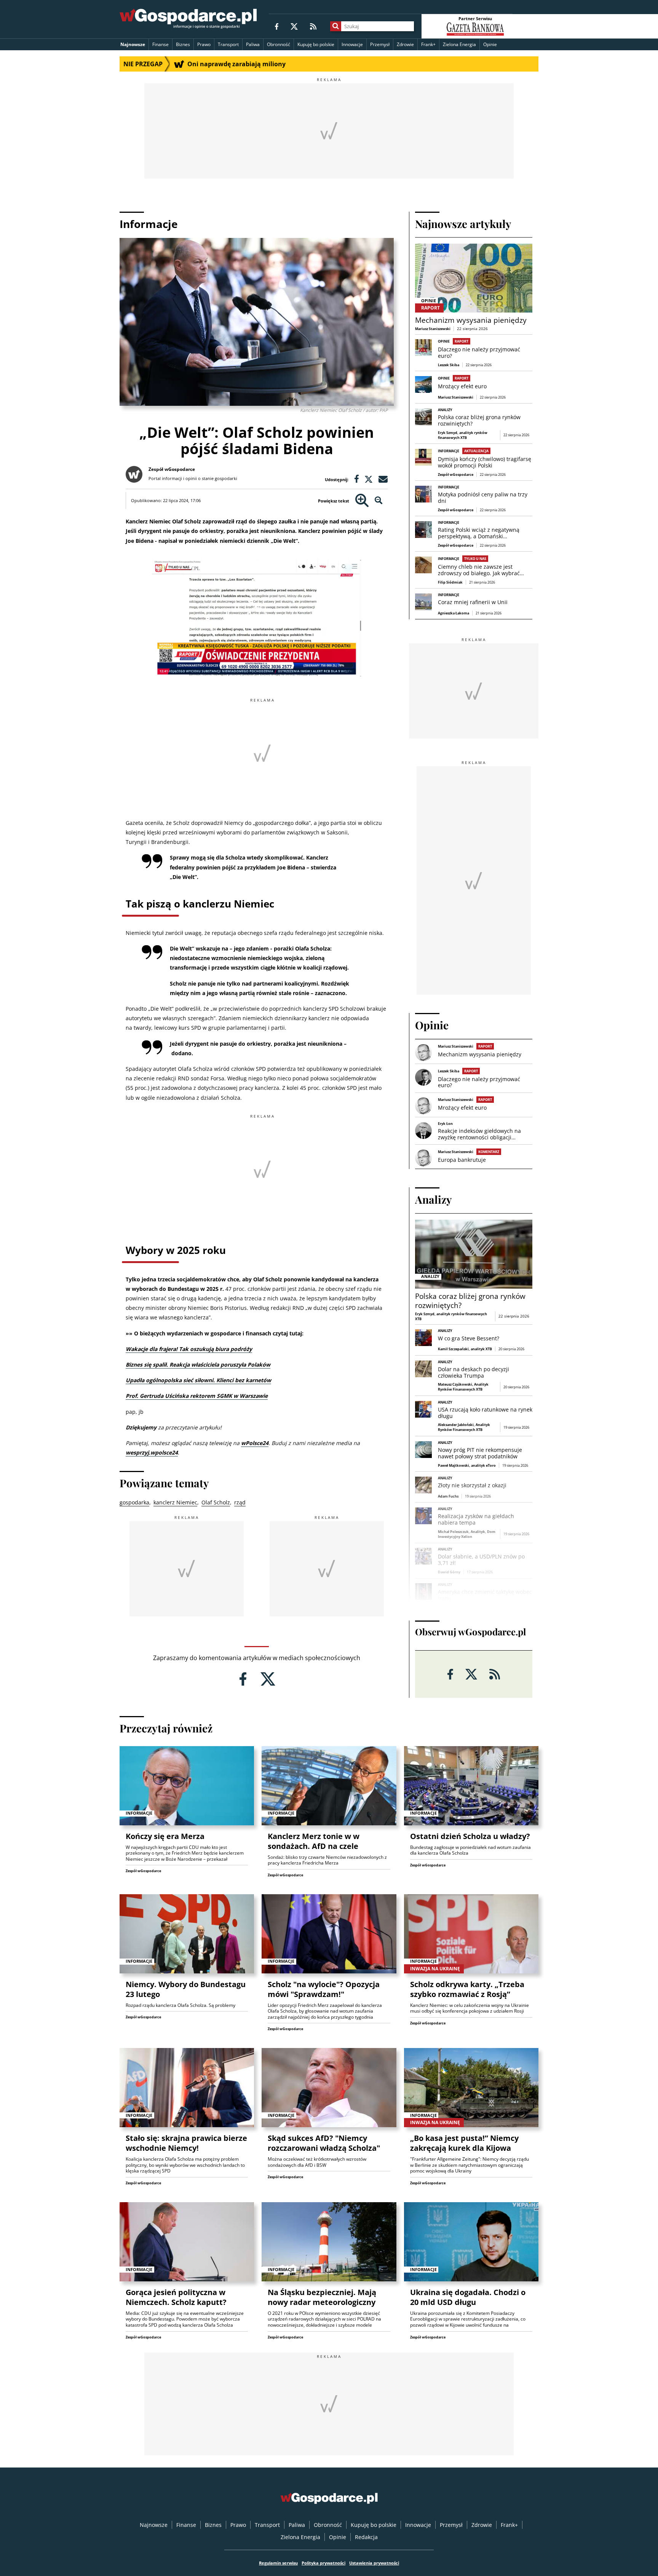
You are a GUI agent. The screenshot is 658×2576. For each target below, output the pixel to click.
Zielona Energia (459, 44)
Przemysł (380, 44)
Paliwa (253, 44)
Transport (228, 44)
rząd (240, 1502)
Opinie (490, 44)
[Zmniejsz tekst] (379, 501)
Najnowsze (133, 44)
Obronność (279, 44)
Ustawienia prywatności (374, 2563)
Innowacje (352, 44)
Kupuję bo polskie (316, 44)
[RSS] (313, 26)
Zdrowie (405, 44)
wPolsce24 (255, 1443)
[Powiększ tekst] (362, 501)
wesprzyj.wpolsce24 (152, 1452)
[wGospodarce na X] (294, 26)
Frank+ (428, 44)
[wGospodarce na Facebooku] (277, 26)
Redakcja (366, 2537)
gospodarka (134, 1502)
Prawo (204, 44)
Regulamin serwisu (278, 2563)
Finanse (161, 44)
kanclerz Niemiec (175, 1502)
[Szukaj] (336, 26)
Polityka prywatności (323, 2563)
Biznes (183, 44)
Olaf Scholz (216, 1502)
